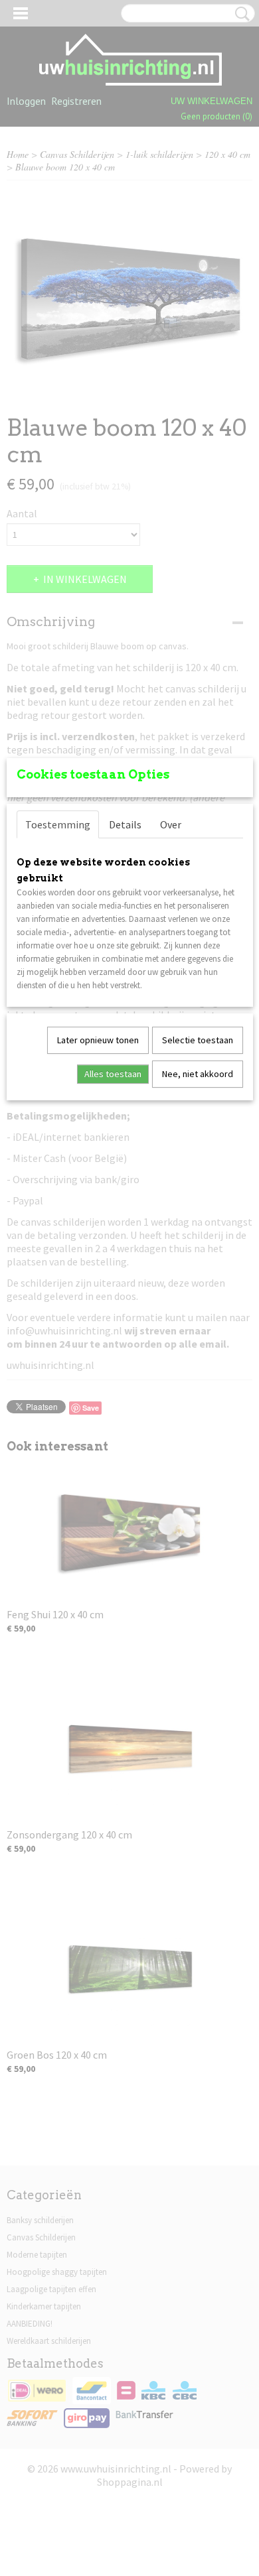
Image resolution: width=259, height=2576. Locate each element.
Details (125, 824)
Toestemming (58, 824)
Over (171, 824)
